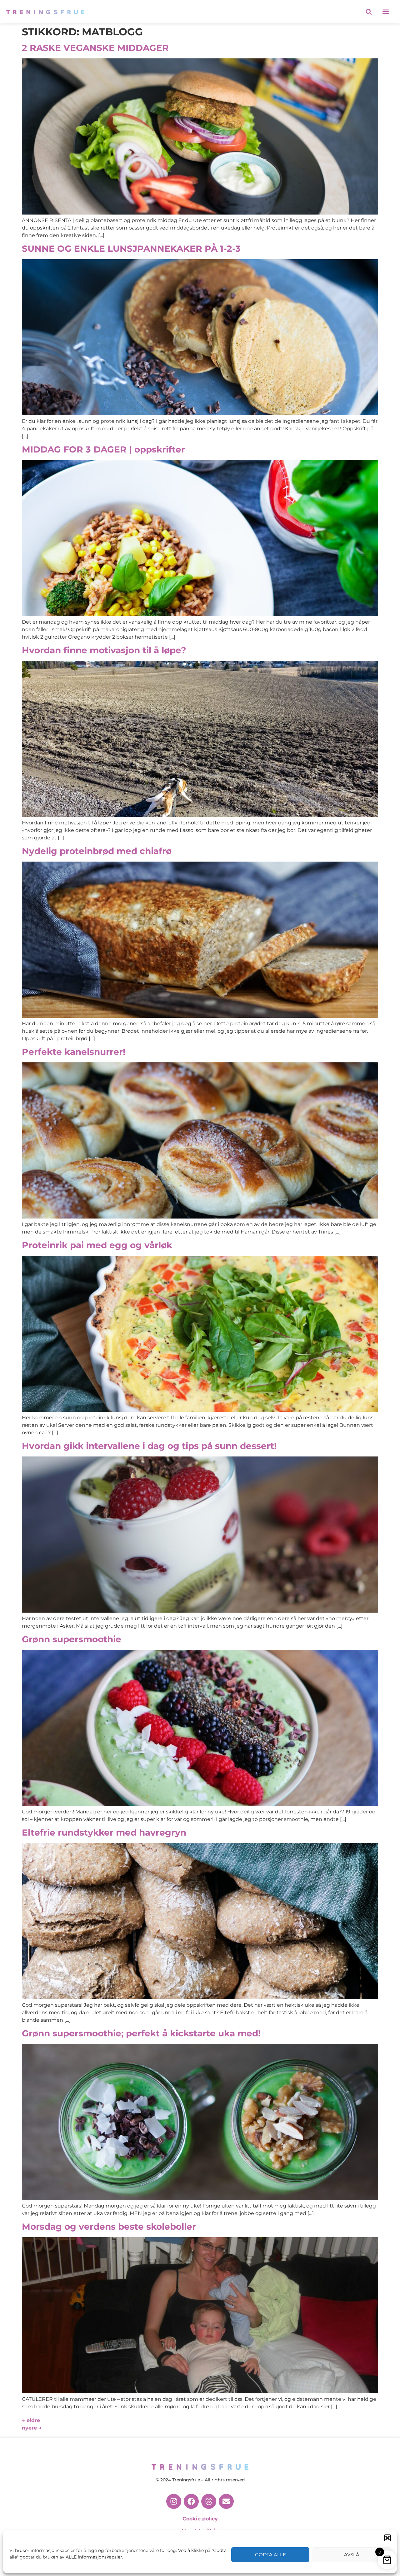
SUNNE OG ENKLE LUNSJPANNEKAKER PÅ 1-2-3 (131, 249)
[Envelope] (226, 2501)
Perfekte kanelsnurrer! (74, 1052)
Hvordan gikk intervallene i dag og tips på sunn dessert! (149, 1446)
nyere (32, 2428)
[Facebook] (191, 2501)
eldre (31, 2420)
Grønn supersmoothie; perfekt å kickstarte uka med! (141, 2033)
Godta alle (270, 2555)
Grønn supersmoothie (72, 1639)
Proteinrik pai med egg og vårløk (97, 1245)
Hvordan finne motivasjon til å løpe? (104, 650)
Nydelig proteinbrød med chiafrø (97, 851)
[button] (387, 2538)
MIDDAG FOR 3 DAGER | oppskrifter (103, 449)
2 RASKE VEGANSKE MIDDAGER (95, 48)
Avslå (352, 2555)
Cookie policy (200, 2519)
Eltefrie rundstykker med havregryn (104, 1832)
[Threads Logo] (209, 2501)
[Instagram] (174, 2501)
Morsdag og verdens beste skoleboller (109, 2227)
